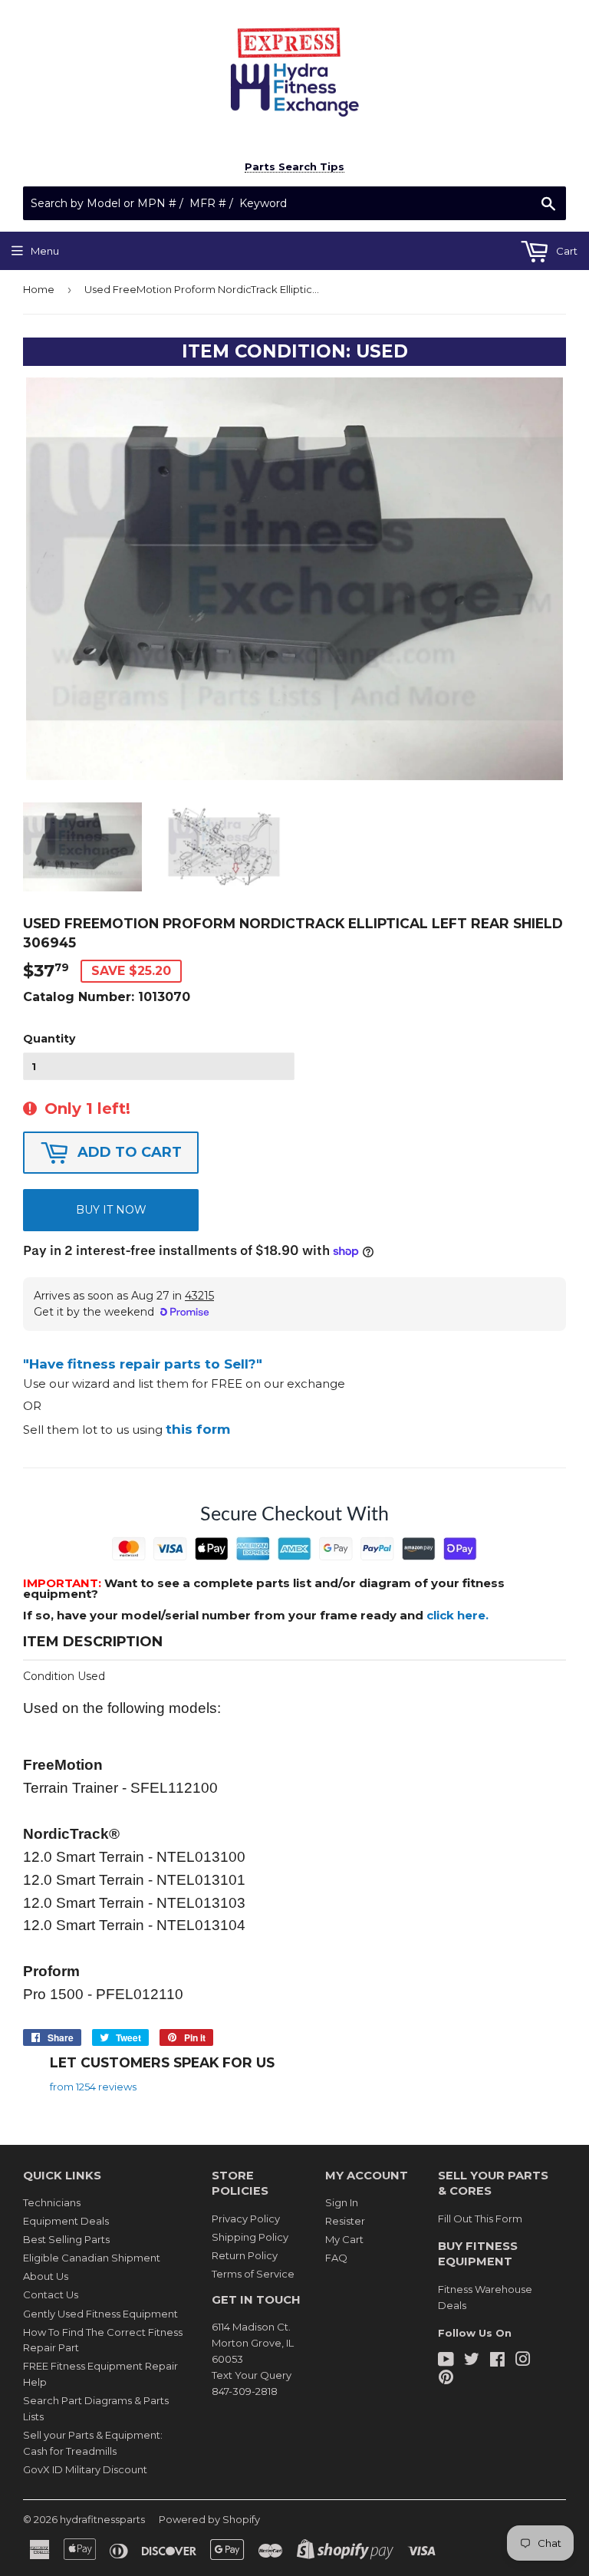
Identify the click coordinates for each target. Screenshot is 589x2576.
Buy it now (111, 1210)
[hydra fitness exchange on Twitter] (472, 2361)
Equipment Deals (66, 2221)
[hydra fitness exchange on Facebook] (497, 2361)
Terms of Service (253, 2274)
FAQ (336, 2258)
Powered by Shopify (209, 2519)
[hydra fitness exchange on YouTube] (446, 2361)
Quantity (49, 1039)
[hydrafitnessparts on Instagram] (523, 2361)
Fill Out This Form (480, 2219)
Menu (45, 251)
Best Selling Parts (66, 2239)
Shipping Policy (250, 2237)
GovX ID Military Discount (85, 2469)
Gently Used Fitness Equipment (100, 2314)
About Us (46, 2276)
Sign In (342, 2202)
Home (39, 289)
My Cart (344, 2239)
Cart (566, 251)
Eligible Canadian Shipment (92, 2258)
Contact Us (51, 2294)
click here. (457, 1615)
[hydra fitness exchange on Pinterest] (446, 2379)
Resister (345, 2221)
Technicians (52, 2202)
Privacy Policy (246, 2219)
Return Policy (245, 2255)
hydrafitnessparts (102, 2519)
